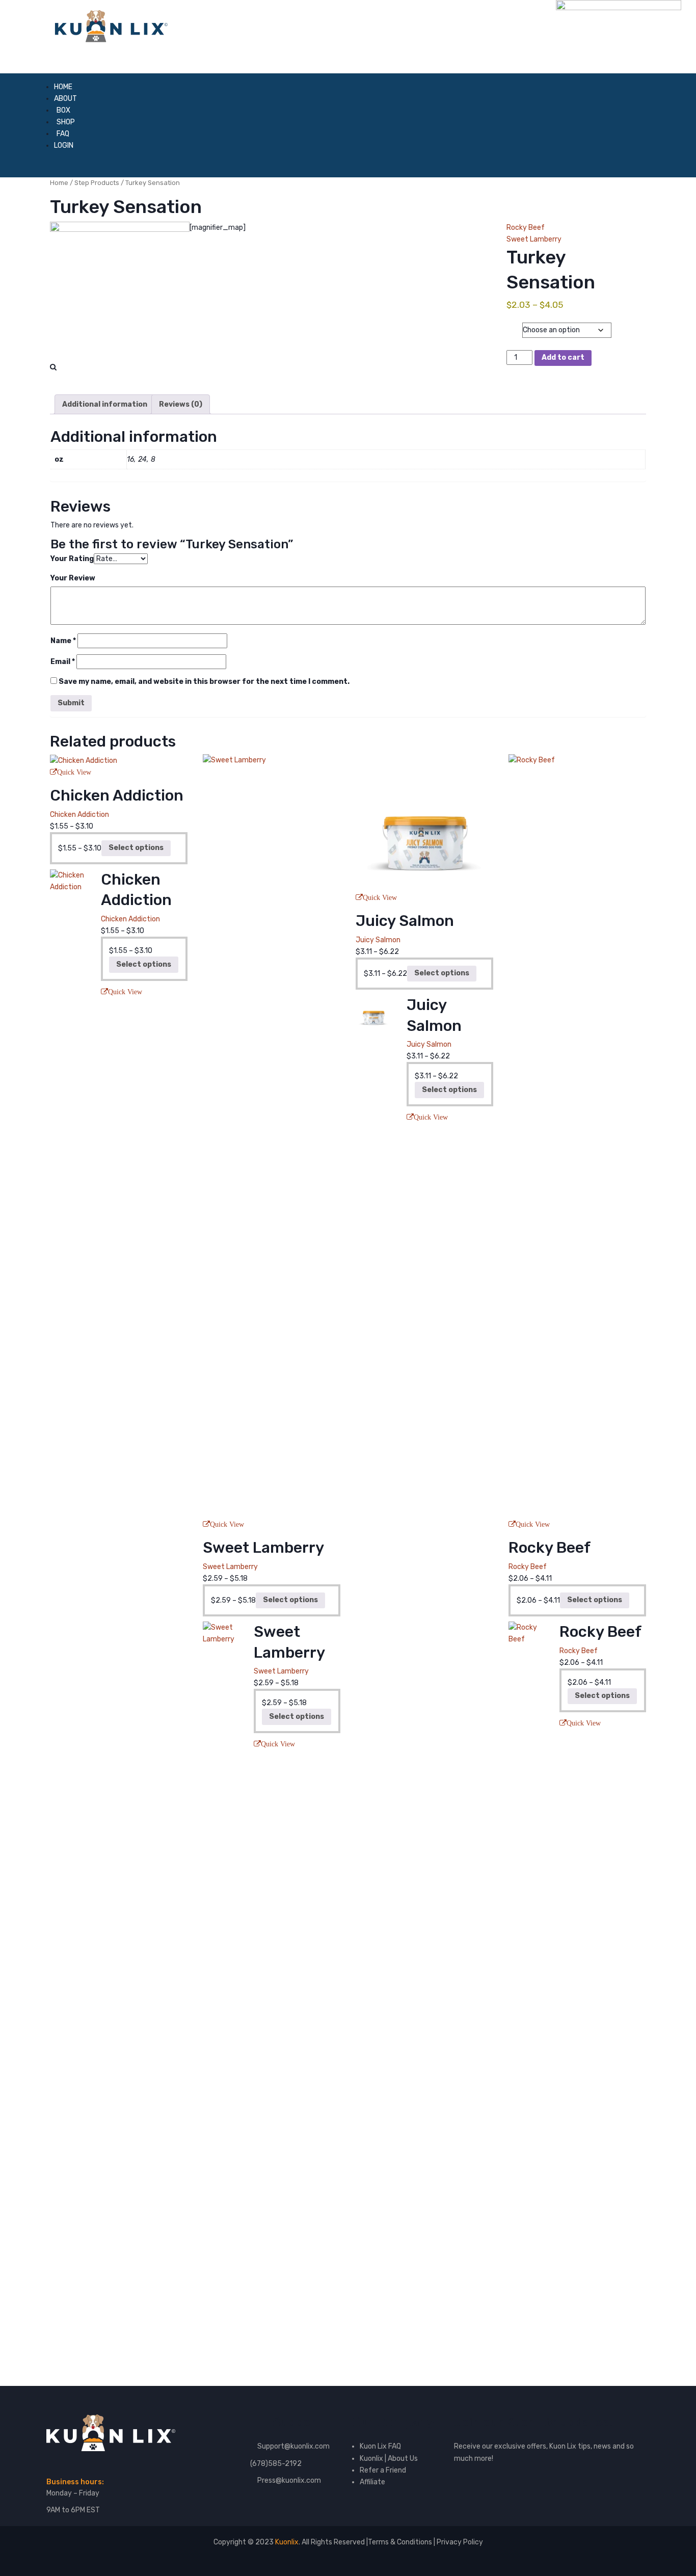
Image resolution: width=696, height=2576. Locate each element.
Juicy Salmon (378, 940)
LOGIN (64, 145)
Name (63, 641)
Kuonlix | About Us (389, 2459)
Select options (136, 848)
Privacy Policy (460, 2542)
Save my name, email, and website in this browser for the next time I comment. (204, 682)
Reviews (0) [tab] (181, 404)
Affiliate (372, 2482)
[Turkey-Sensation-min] (120, 291)
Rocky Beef (526, 228)
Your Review (73, 578)
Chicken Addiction (79, 815)
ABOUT (65, 99)
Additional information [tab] (105, 404)
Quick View (74, 772)
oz (514, 323)
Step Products (97, 183)
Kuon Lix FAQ (380, 2446)
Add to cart (563, 357)
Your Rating (72, 559)
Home (59, 183)
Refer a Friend (383, 2470)
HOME (63, 87)
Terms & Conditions (401, 2542)
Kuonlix (287, 2542)
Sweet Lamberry (534, 239)
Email (63, 662)
